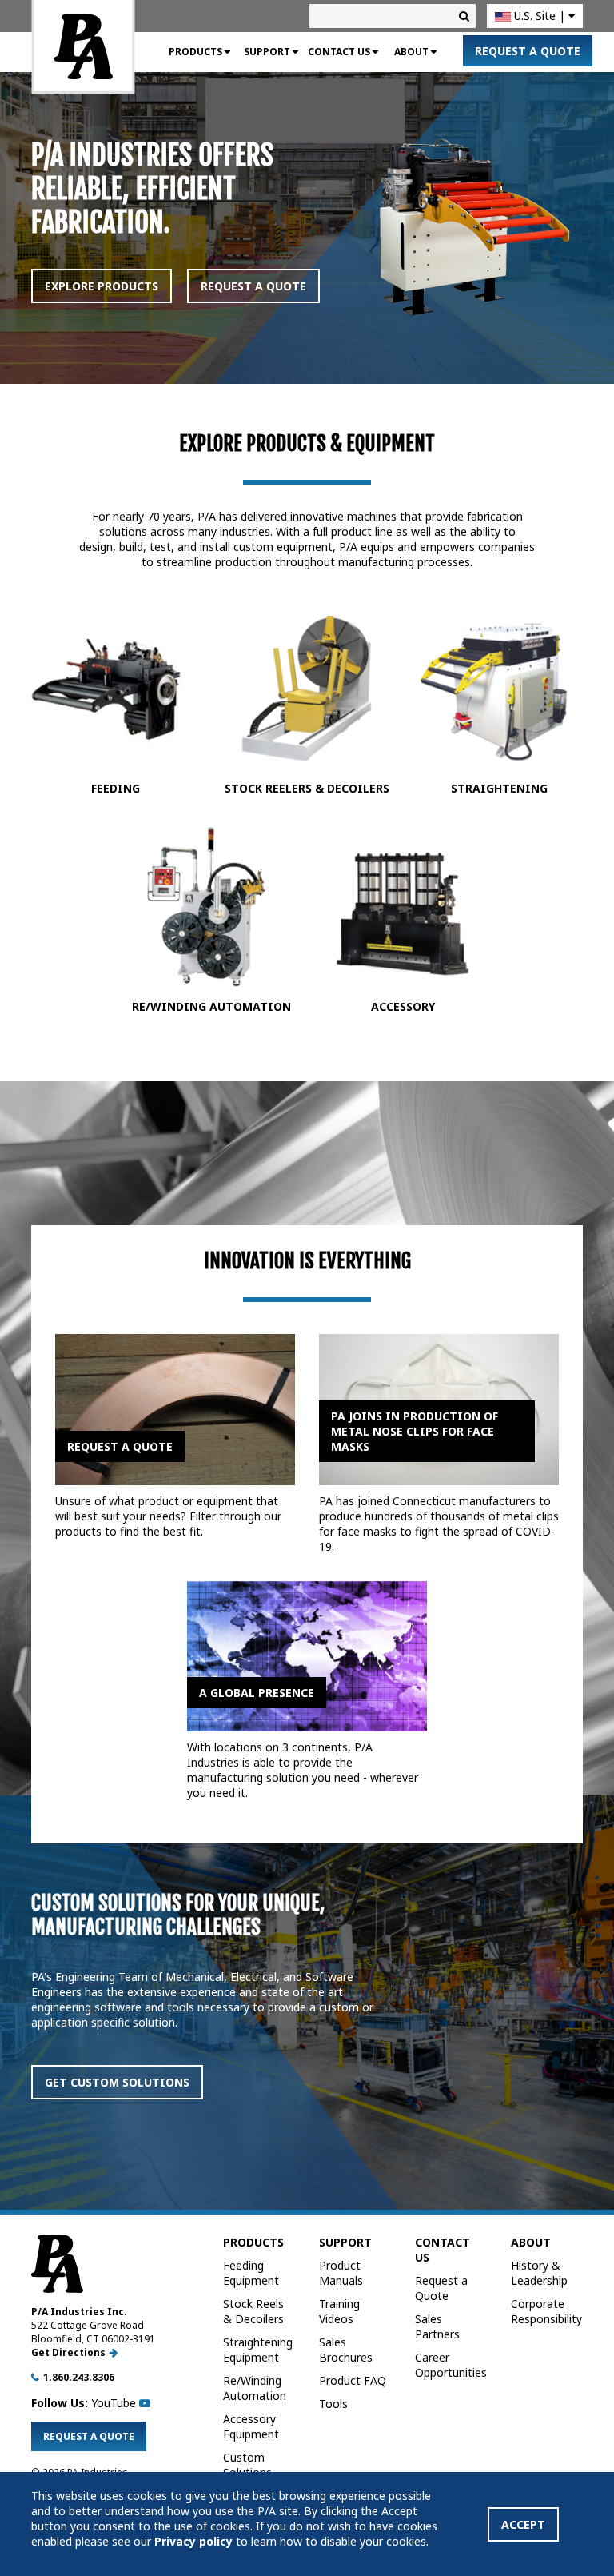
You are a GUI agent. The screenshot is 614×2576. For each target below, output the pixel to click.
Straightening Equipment (258, 2350)
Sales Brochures (346, 2350)
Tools (333, 2404)
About (411, 52)
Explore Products (102, 286)
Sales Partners (437, 2326)
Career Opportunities (451, 2365)
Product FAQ (353, 2380)
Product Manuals (341, 2273)
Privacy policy (193, 2541)
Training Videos (339, 2311)
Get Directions (68, 2352)
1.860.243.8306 (79, 2377)
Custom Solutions (247, 2465)
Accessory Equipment (251, 2426)
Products (195, 52)
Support (267, 52)
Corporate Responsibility (546, 2311)
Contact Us (339, 52)
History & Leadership (539, 2273)
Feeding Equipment (251, 2273)
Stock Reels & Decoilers (253, 2311)
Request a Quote (528, 51)
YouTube (115, 2403)
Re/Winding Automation (255, 2388)
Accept (523, 2524)
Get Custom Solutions (117, 2082)
